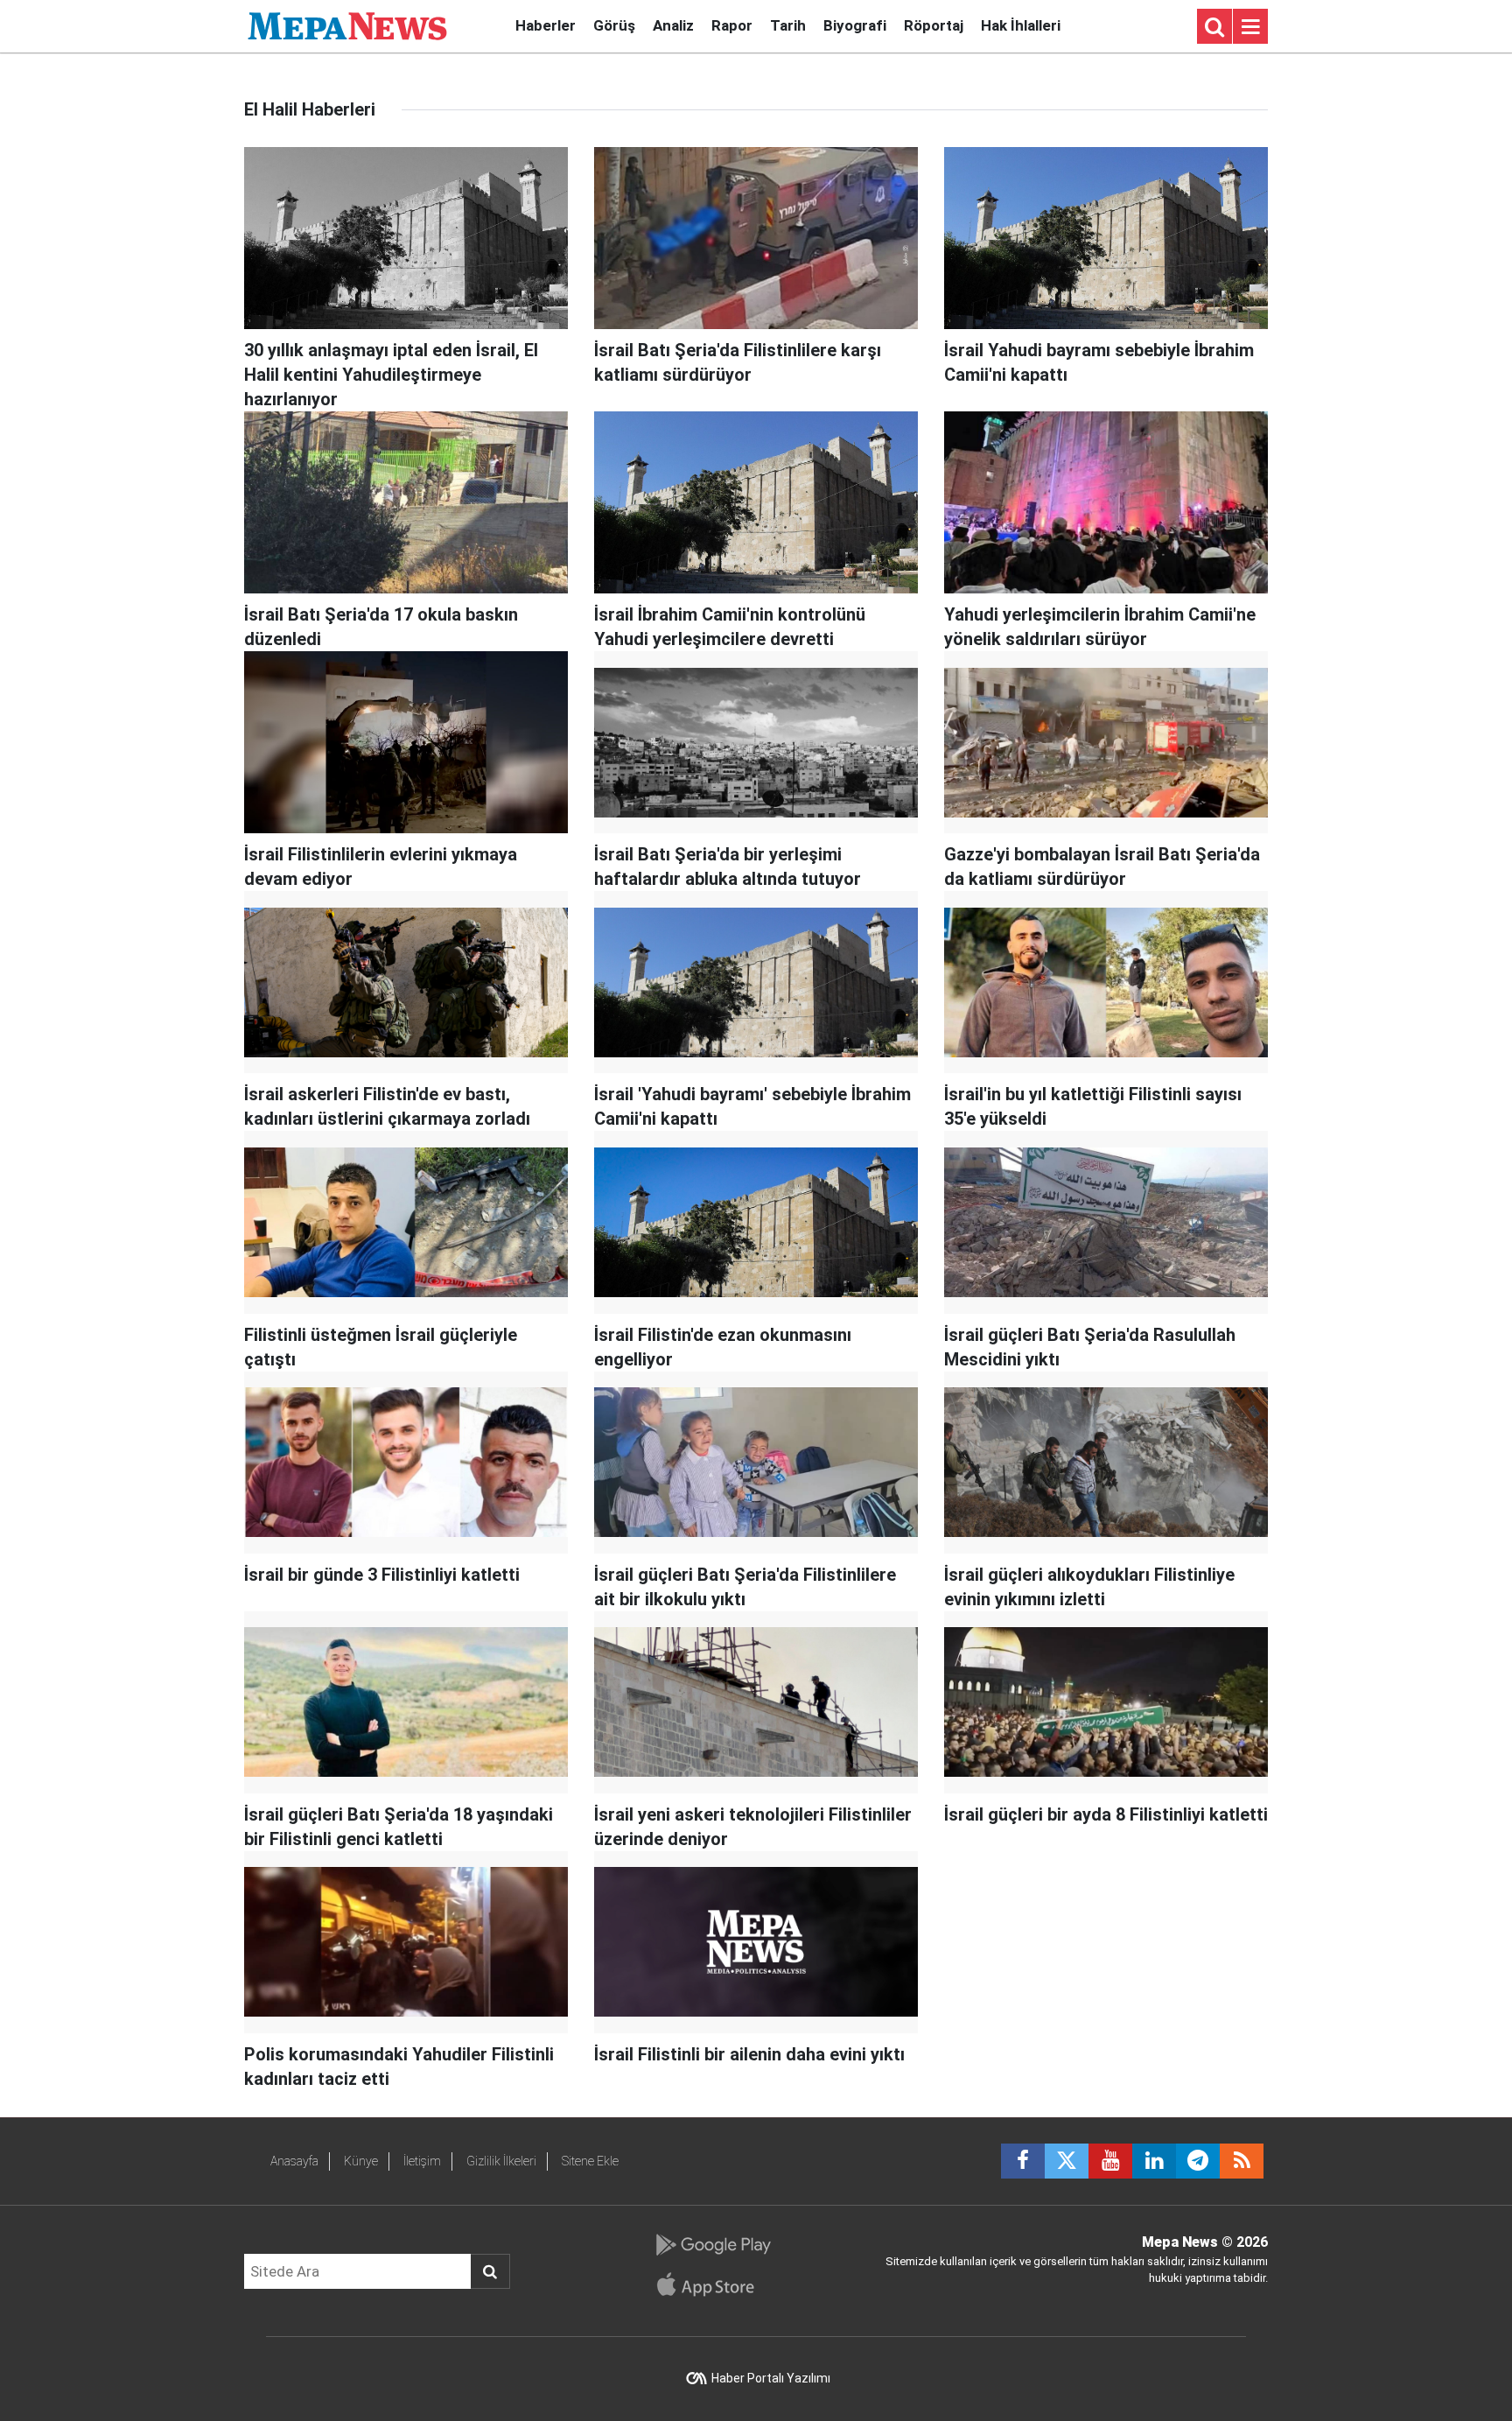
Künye (361, 2161)
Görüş (614, 25)
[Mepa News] (347, 25)
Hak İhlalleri (1021, 25)
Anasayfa (294, 2161)
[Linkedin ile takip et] (1154, 2161)
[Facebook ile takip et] (1023, 2161)
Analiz (673, 25)
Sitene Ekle (590, 2161)
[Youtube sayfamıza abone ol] (1110, 2161)
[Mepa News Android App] (713, 2245)
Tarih (788, 25)
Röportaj (934, 25)
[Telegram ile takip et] (1198, 2161)
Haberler (546, 25)
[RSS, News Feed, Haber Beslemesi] (1242, 2161)
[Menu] (1250, 27)
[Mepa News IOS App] (713, 2284)
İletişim (422, 2161)
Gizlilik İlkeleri (501, 2161)
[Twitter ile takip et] (1067, 2161)
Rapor (732, 25)
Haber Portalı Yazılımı (771, 2378)
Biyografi (855, 25)
